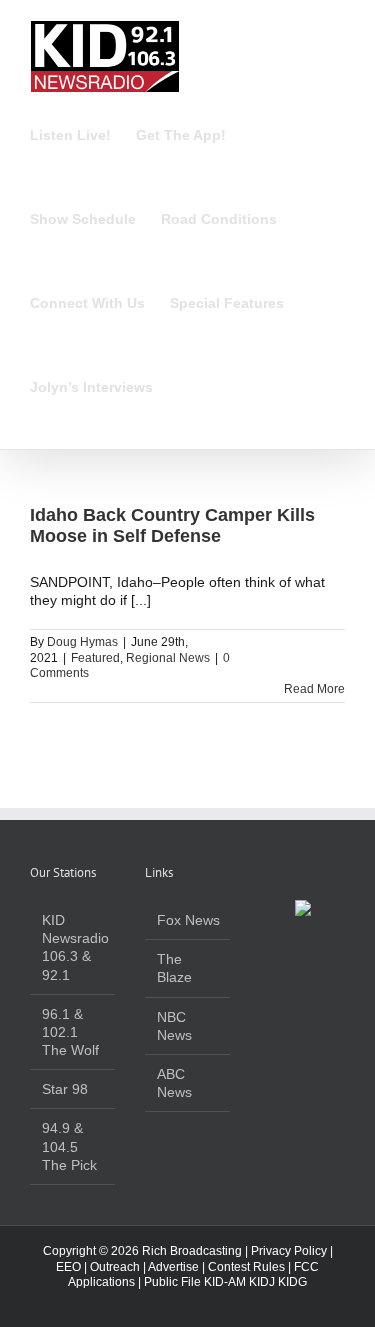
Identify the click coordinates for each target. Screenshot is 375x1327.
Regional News (168, 658)
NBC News (174, 1026)
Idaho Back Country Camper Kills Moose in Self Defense (172, 526)
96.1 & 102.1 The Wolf (70, 1032)
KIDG (292, 1282)
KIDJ (262, 1282)
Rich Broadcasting (192, 1251)
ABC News (174, 1083)
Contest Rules (246, 1267)
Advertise (173, 1267)
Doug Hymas (82, 642)
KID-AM (225, 1282)
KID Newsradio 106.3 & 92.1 (73, 947)
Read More (314, 689)
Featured (95, 658)
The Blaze (174, 968)
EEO (68, 1267)
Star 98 (65, 1089)
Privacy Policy (289, 1251)
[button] (183, 387)
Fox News (188, 920)
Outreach (115, 1267)
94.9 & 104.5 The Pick (69, 1146)
